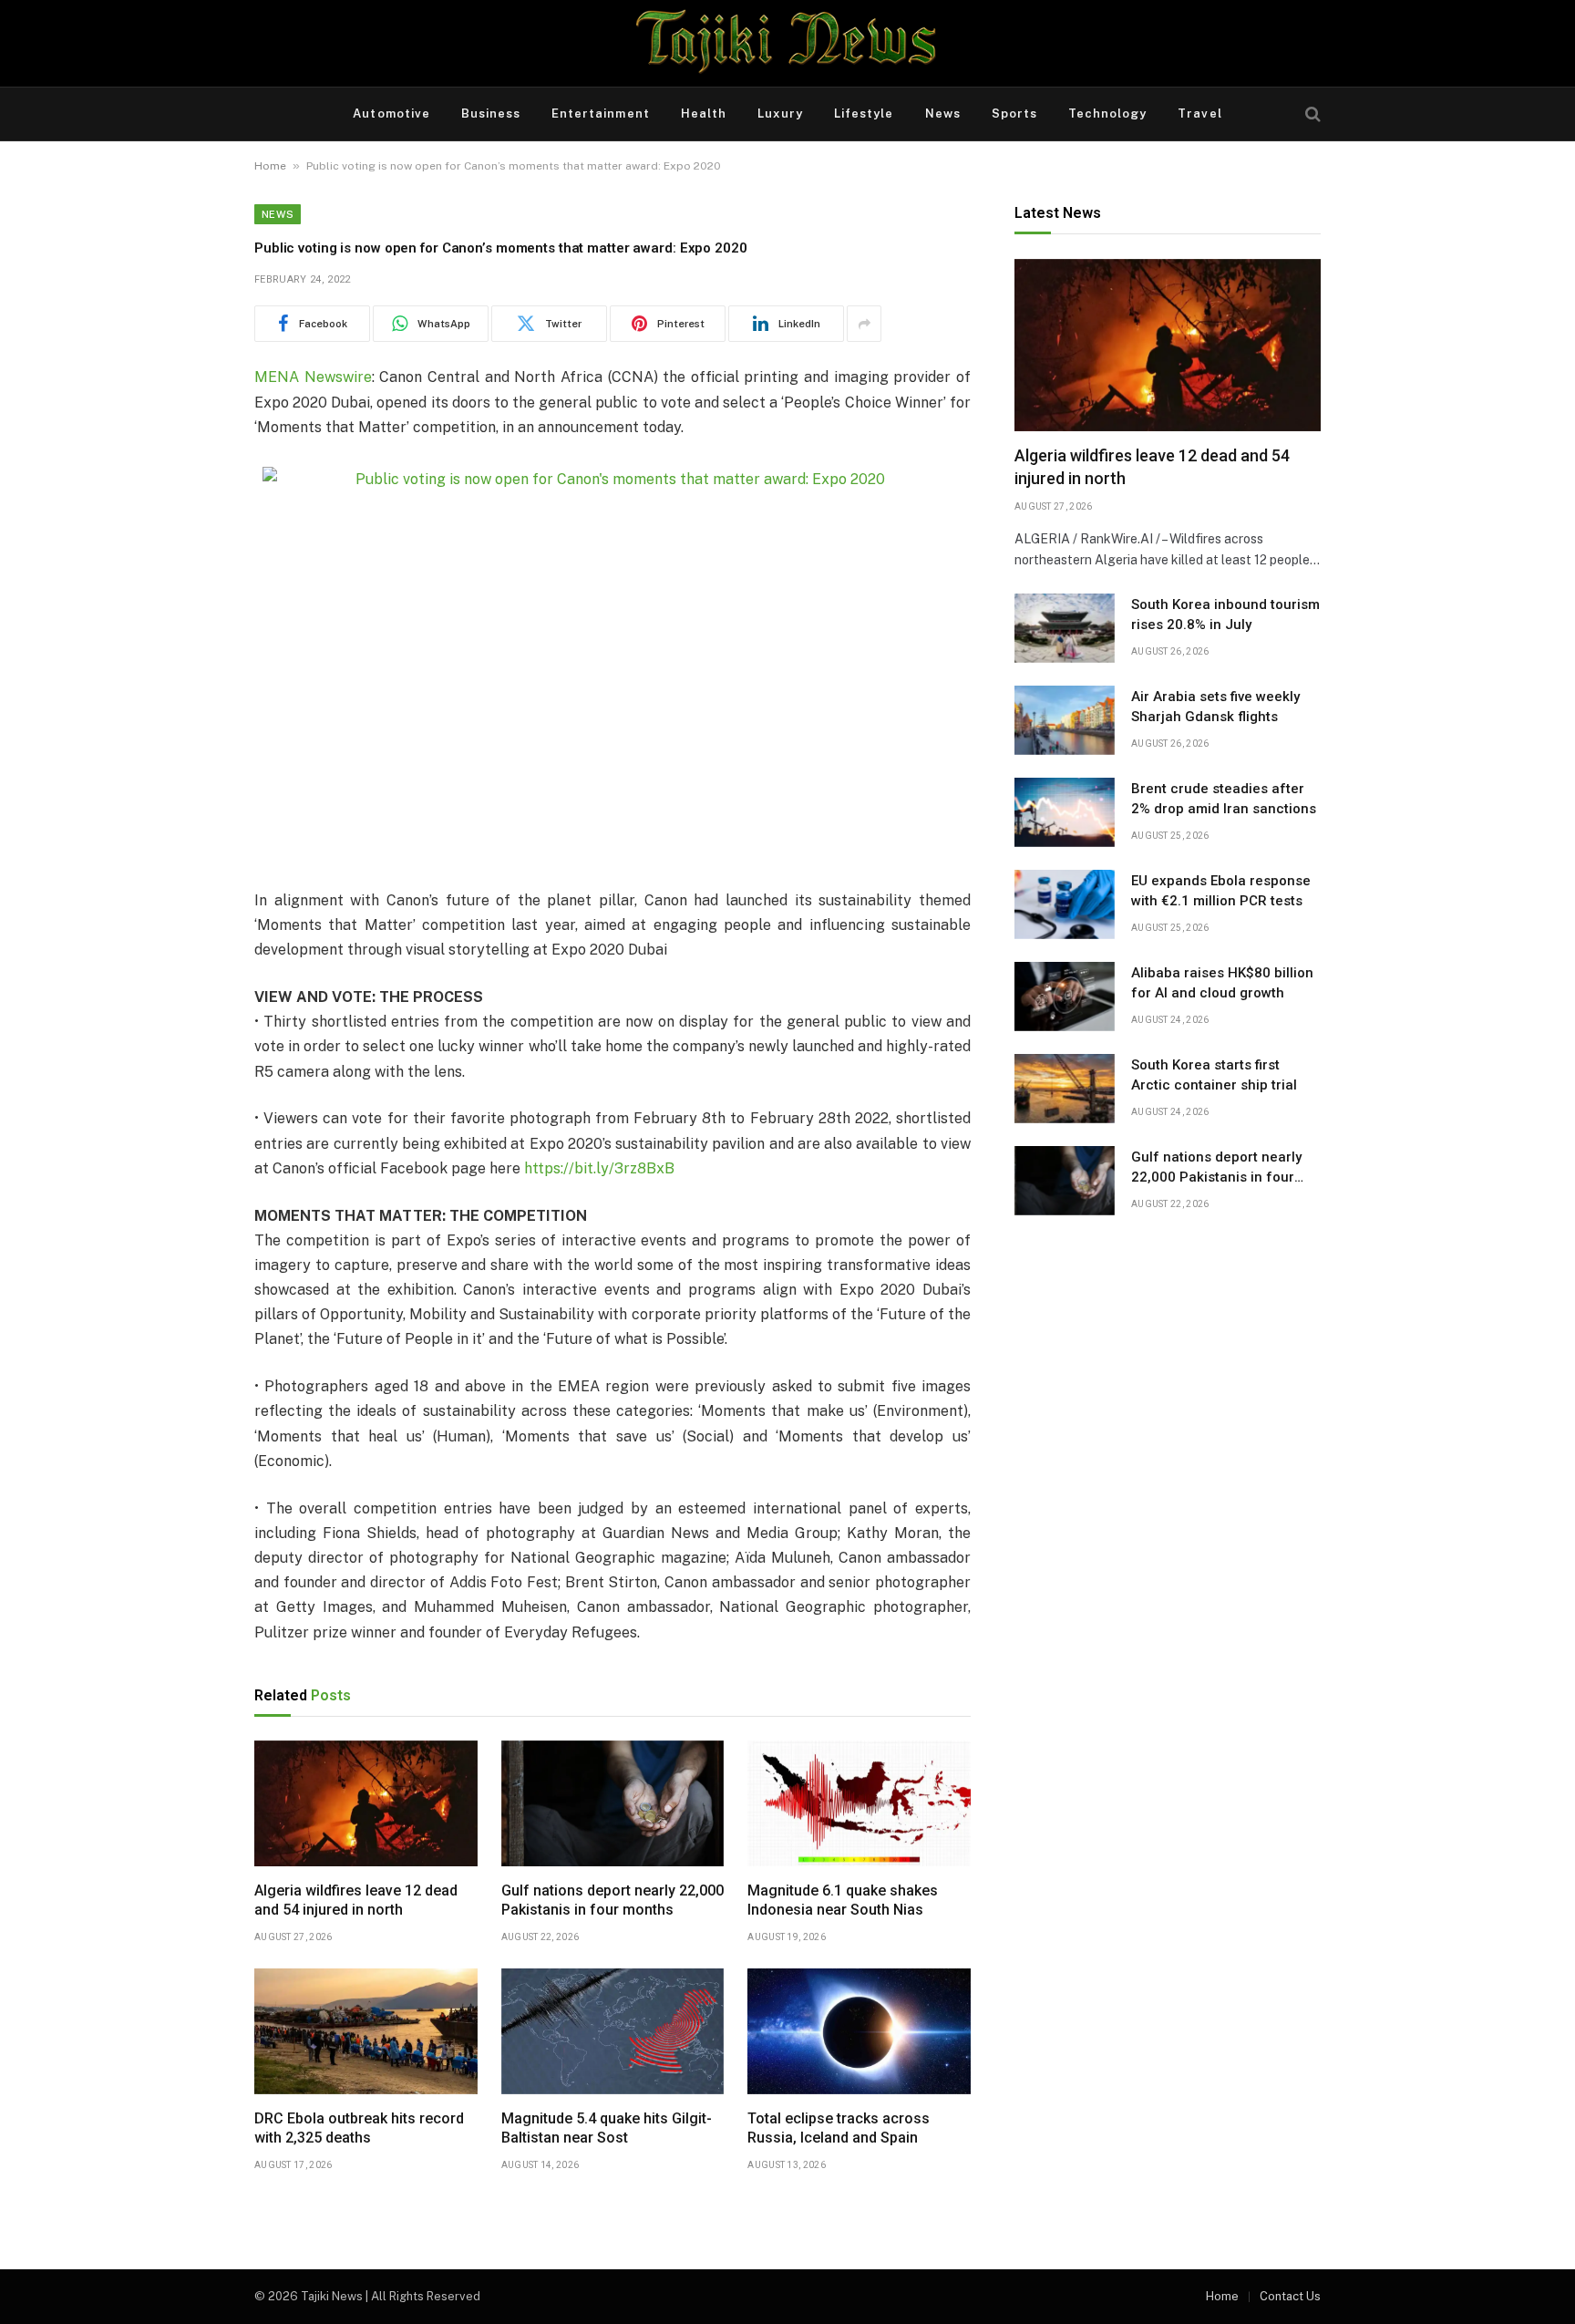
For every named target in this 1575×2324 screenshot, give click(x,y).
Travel (1199, 114)
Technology (1107, 114)
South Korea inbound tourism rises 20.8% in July (1225, 614)
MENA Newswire (313, 377)
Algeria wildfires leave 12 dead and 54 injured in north (356, 1901)
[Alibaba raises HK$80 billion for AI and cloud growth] (1065, 997)
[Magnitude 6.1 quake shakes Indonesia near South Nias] (859, 1803)
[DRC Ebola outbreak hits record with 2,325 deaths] (366, 2031)
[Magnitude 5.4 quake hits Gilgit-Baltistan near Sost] (613, 2031)
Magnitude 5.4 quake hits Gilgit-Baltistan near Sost (607, 2128)
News (943, 114)
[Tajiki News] (787, 43)
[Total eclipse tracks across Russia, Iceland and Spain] (859, 2031)
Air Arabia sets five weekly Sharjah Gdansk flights (1215, 706)
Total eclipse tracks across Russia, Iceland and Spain (839, 2128)
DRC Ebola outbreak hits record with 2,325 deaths (359, 2128)
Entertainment (601, 114)
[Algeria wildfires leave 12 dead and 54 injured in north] (366, 1803)
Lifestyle (864, 114)
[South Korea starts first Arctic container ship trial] (1065, 1089)
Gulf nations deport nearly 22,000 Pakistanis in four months (612, 1901)
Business (491, 114)
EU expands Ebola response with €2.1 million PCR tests (1221, 890)
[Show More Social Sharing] (864, 324)
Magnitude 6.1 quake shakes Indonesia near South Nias (843, 1901)
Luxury (780, 114)
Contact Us (1290, 2296)
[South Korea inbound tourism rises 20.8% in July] (1065, 628)
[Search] (1311, 114)
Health (704, 114)
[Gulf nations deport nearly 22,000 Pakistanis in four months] (613, 1803)
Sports (1014, 114)
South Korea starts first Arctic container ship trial (1214, 1074)
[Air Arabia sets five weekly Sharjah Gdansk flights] (1065, 720)
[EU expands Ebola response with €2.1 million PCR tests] (1065, 904)
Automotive (391, 114)
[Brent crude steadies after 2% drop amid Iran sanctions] (1065, 812)
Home (270, 166)
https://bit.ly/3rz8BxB (599, 1168)
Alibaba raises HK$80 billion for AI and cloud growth (1222, 982)
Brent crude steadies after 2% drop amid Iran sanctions (1224, 798)
